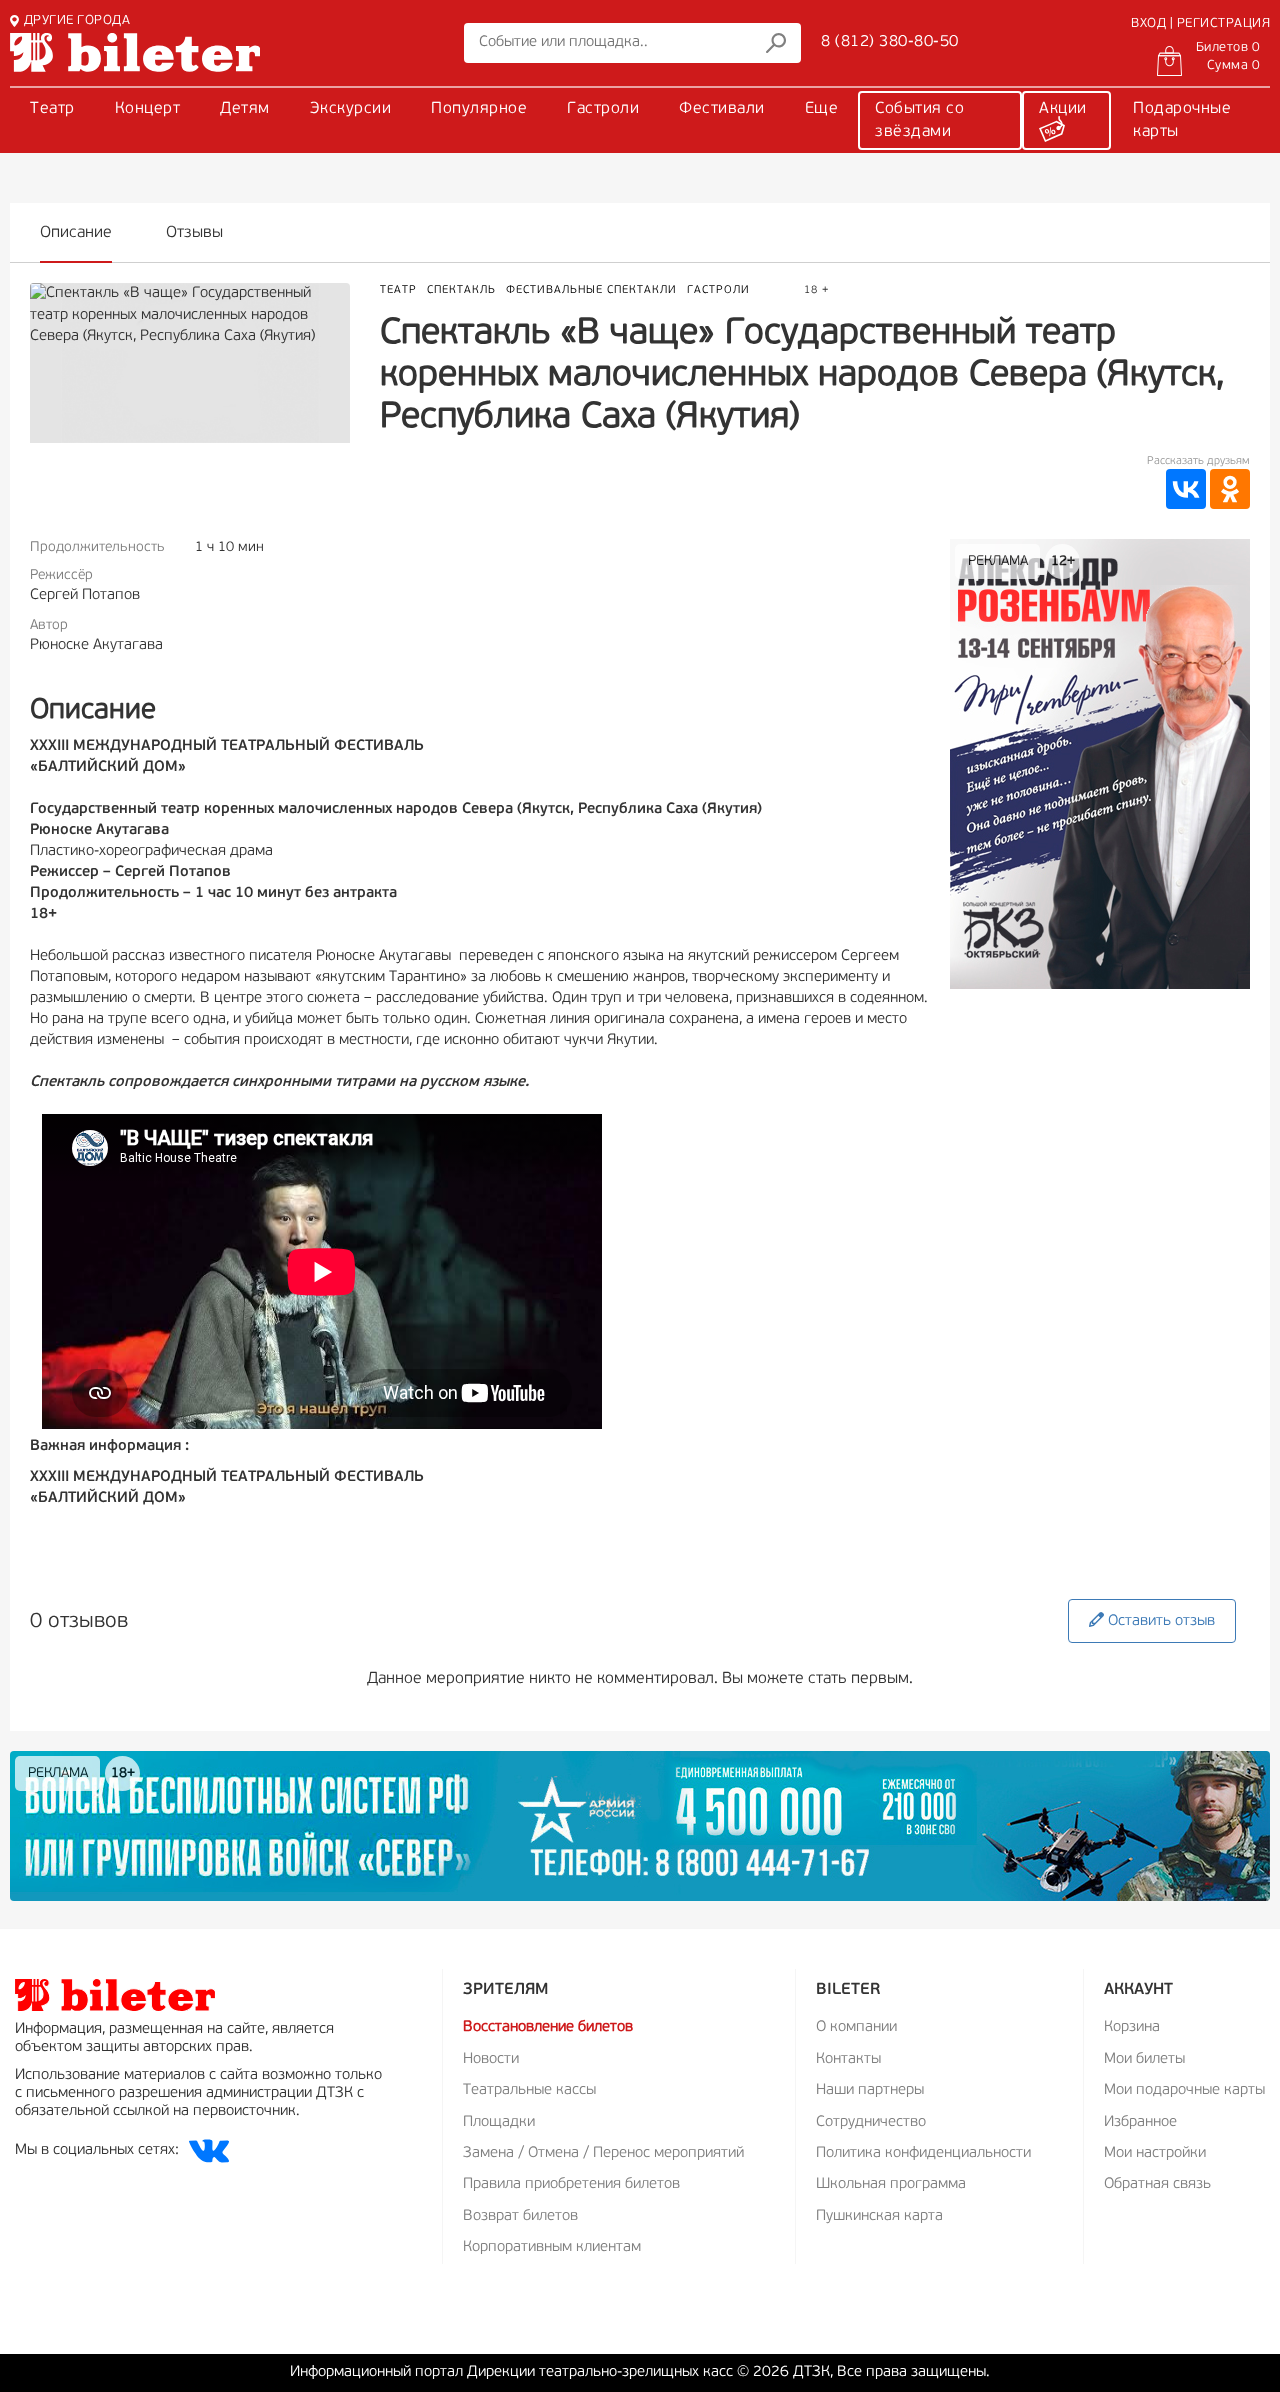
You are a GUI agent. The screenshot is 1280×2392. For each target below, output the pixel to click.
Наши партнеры (870, 2090)
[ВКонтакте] (1186, 489)
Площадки (499, 2122)
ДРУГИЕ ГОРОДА (77, 20)
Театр (52, 109)
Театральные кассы (529, 2090)
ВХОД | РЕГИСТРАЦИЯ (1200, 23)
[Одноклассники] (1230, 489)
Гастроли (603, 109)
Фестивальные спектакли (591, 290)
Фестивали (722, 109)
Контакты (848, 2059)
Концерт (148, 109)
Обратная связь (1157, 2184)
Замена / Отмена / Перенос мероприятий (603, 2153)
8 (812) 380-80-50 (890, 42)
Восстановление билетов (548, 2027)
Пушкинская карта (879, 2216)
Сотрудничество (871, 2122)
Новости (491, 2059)
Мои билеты (1144, 2059)
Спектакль (461, 290)
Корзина (1132, 2027)
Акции (1063, 109)
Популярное (479, 109)
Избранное (1140, 2122)
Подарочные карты (1182, 120)
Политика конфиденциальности (923, 2153)
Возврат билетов (520, 2216)
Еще (822, 109)
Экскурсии (351, 109)
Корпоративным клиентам (552, 2247)
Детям (245, 109)
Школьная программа (891, 2184)
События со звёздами (919, 120)
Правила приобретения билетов (571, 2184)
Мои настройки (1155, 2153)
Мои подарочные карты (1184, 2090)
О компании (856, 2027)
